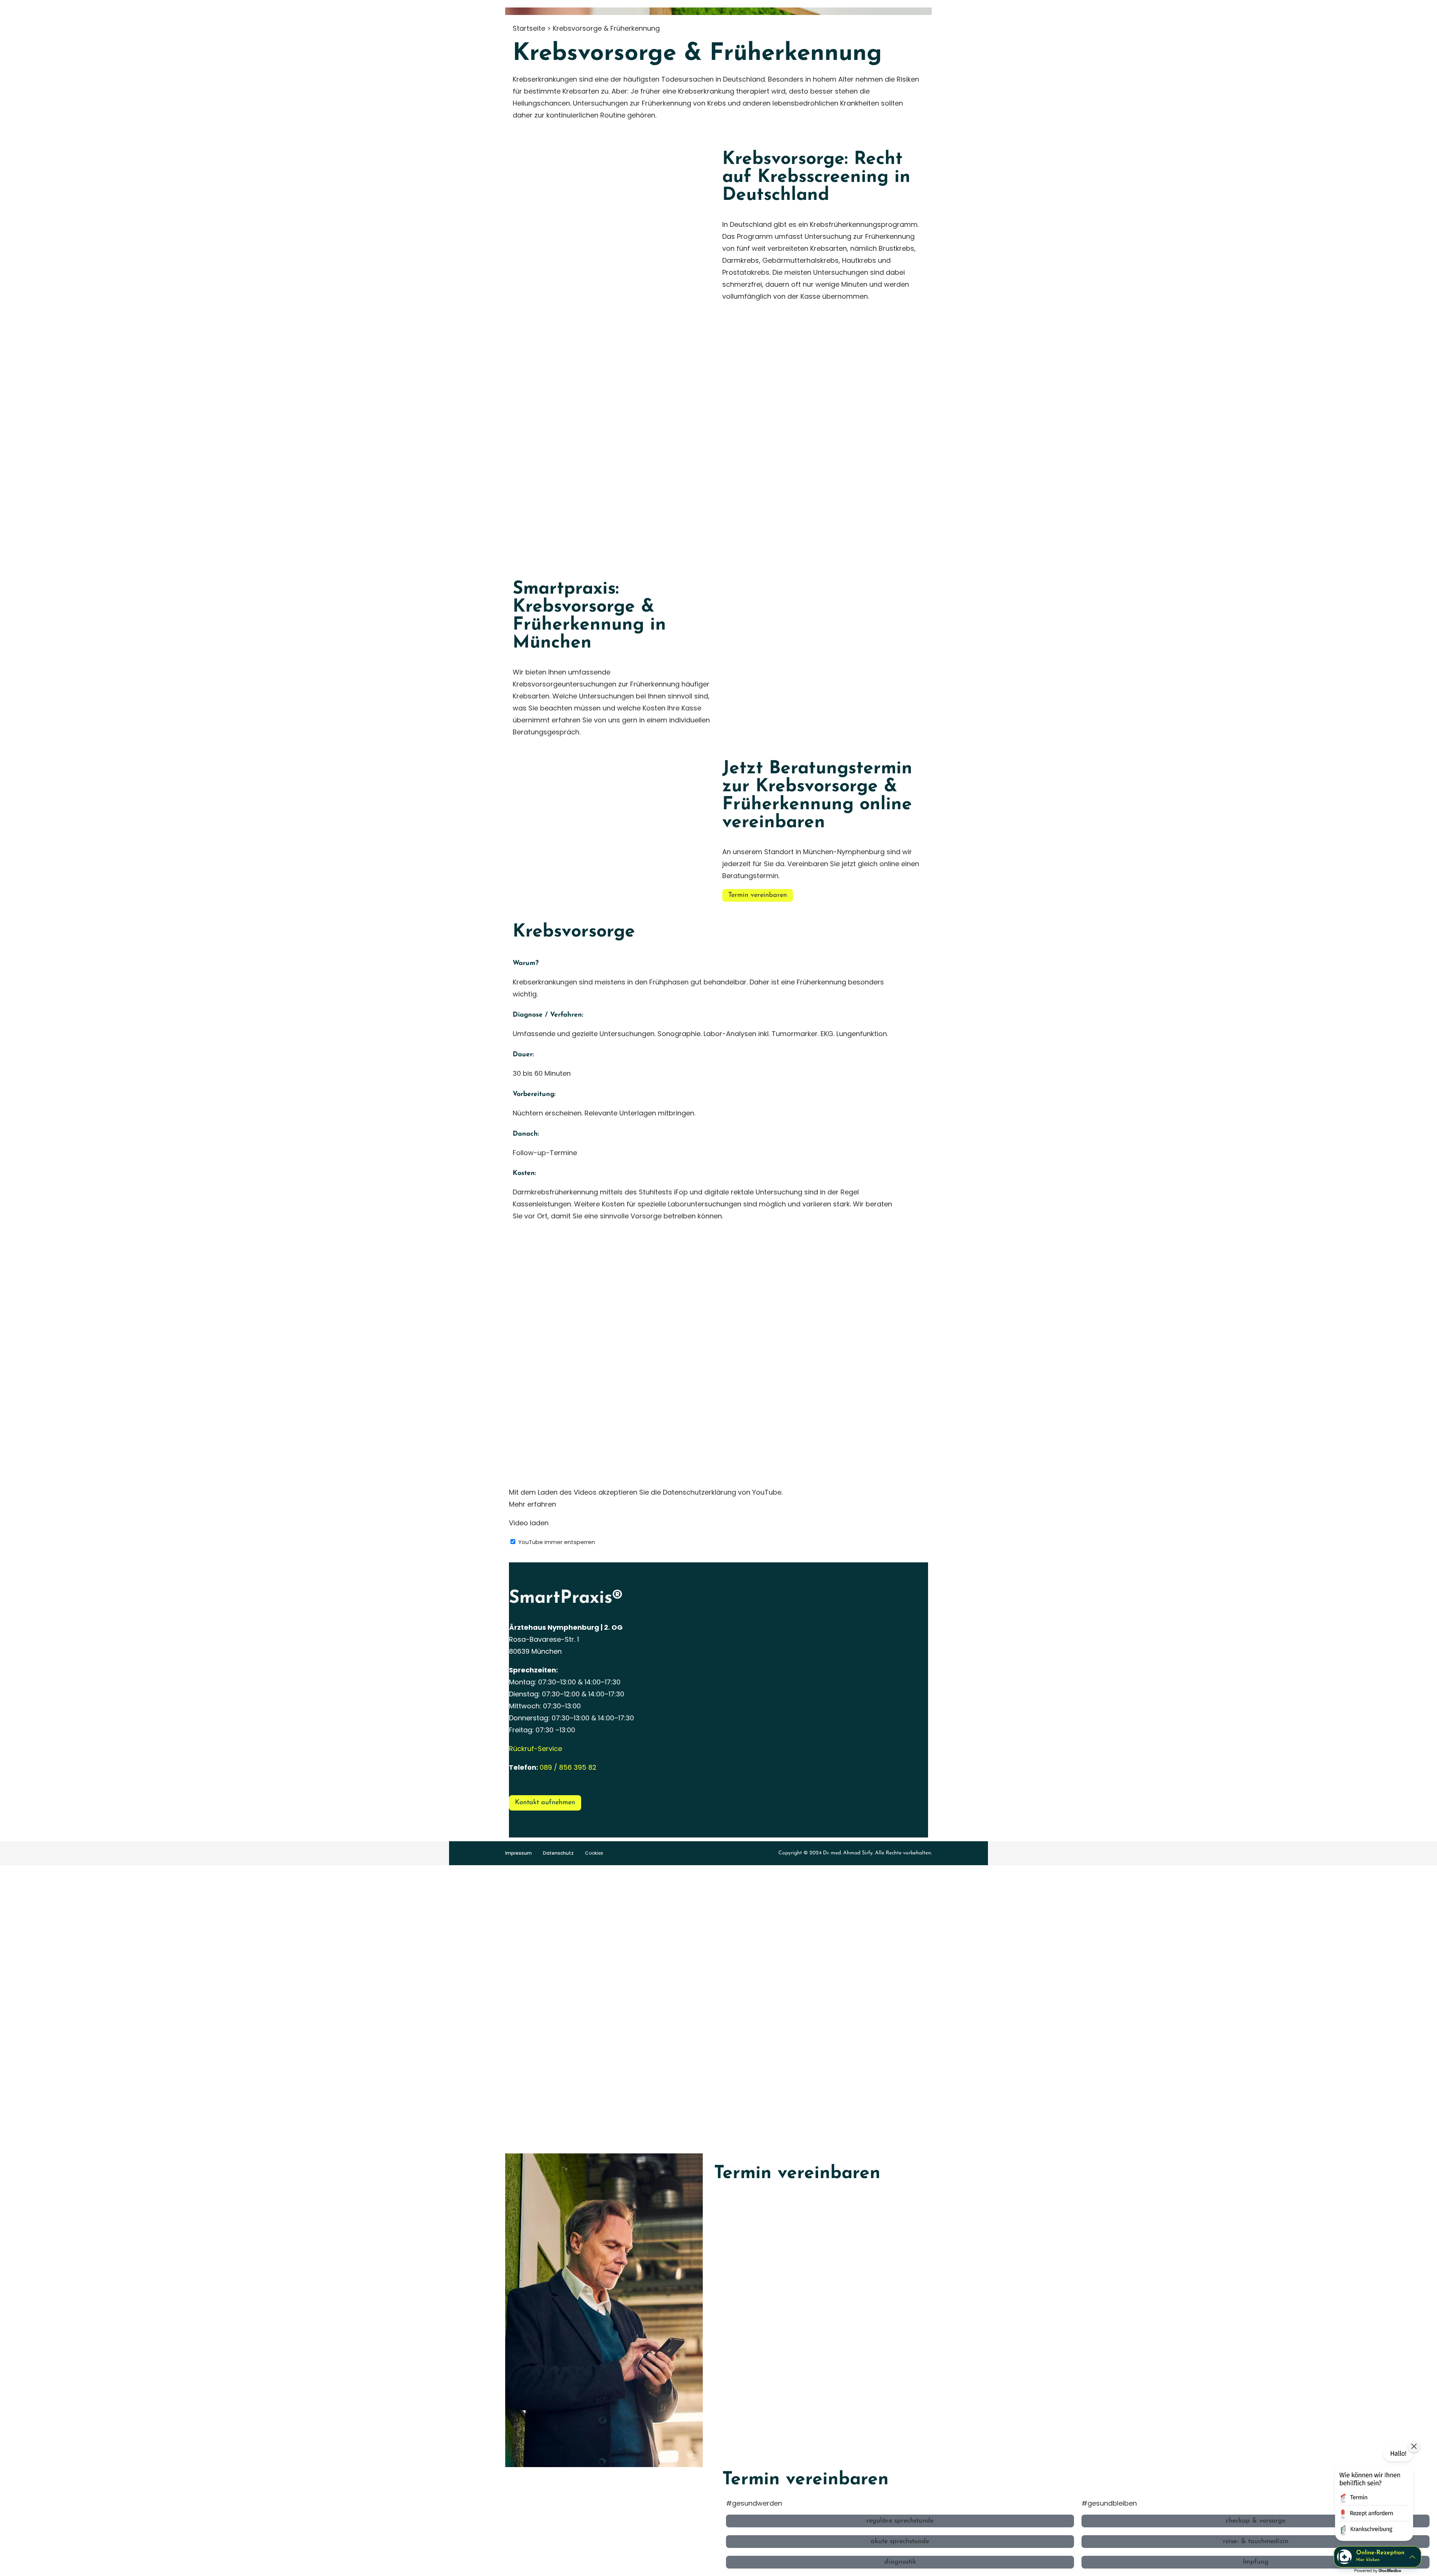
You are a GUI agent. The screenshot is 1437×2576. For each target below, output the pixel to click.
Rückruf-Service (536, 1749)
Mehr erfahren (533, 1504)
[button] (1373, 2495)
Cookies (594, 1853)
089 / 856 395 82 (568, 1767)
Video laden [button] (529, 1523)
